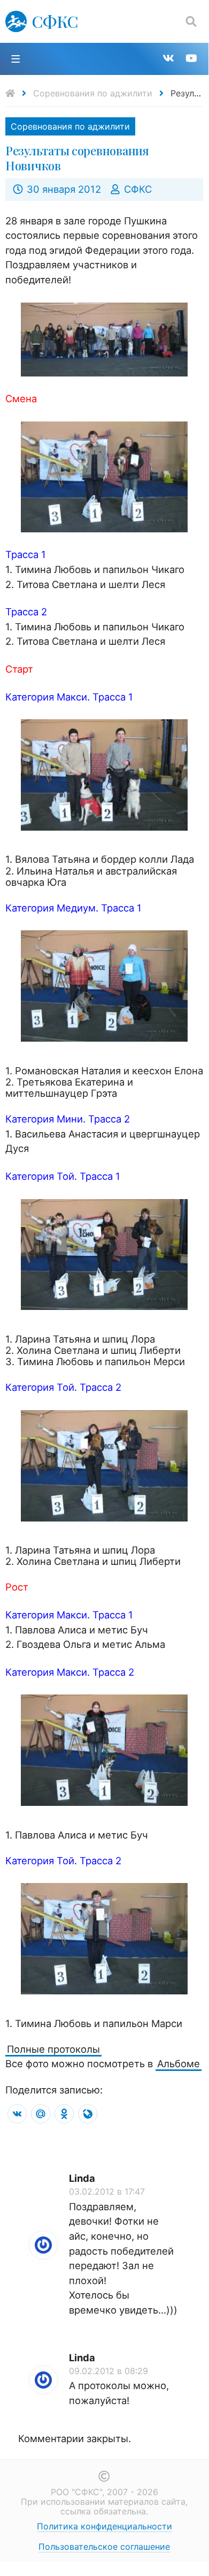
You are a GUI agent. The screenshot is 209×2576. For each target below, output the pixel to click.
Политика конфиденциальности (104, 2526)
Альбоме (179, 2063)
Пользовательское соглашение (104, 2547)
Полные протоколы (53, 2049)
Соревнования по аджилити (93, 93)
